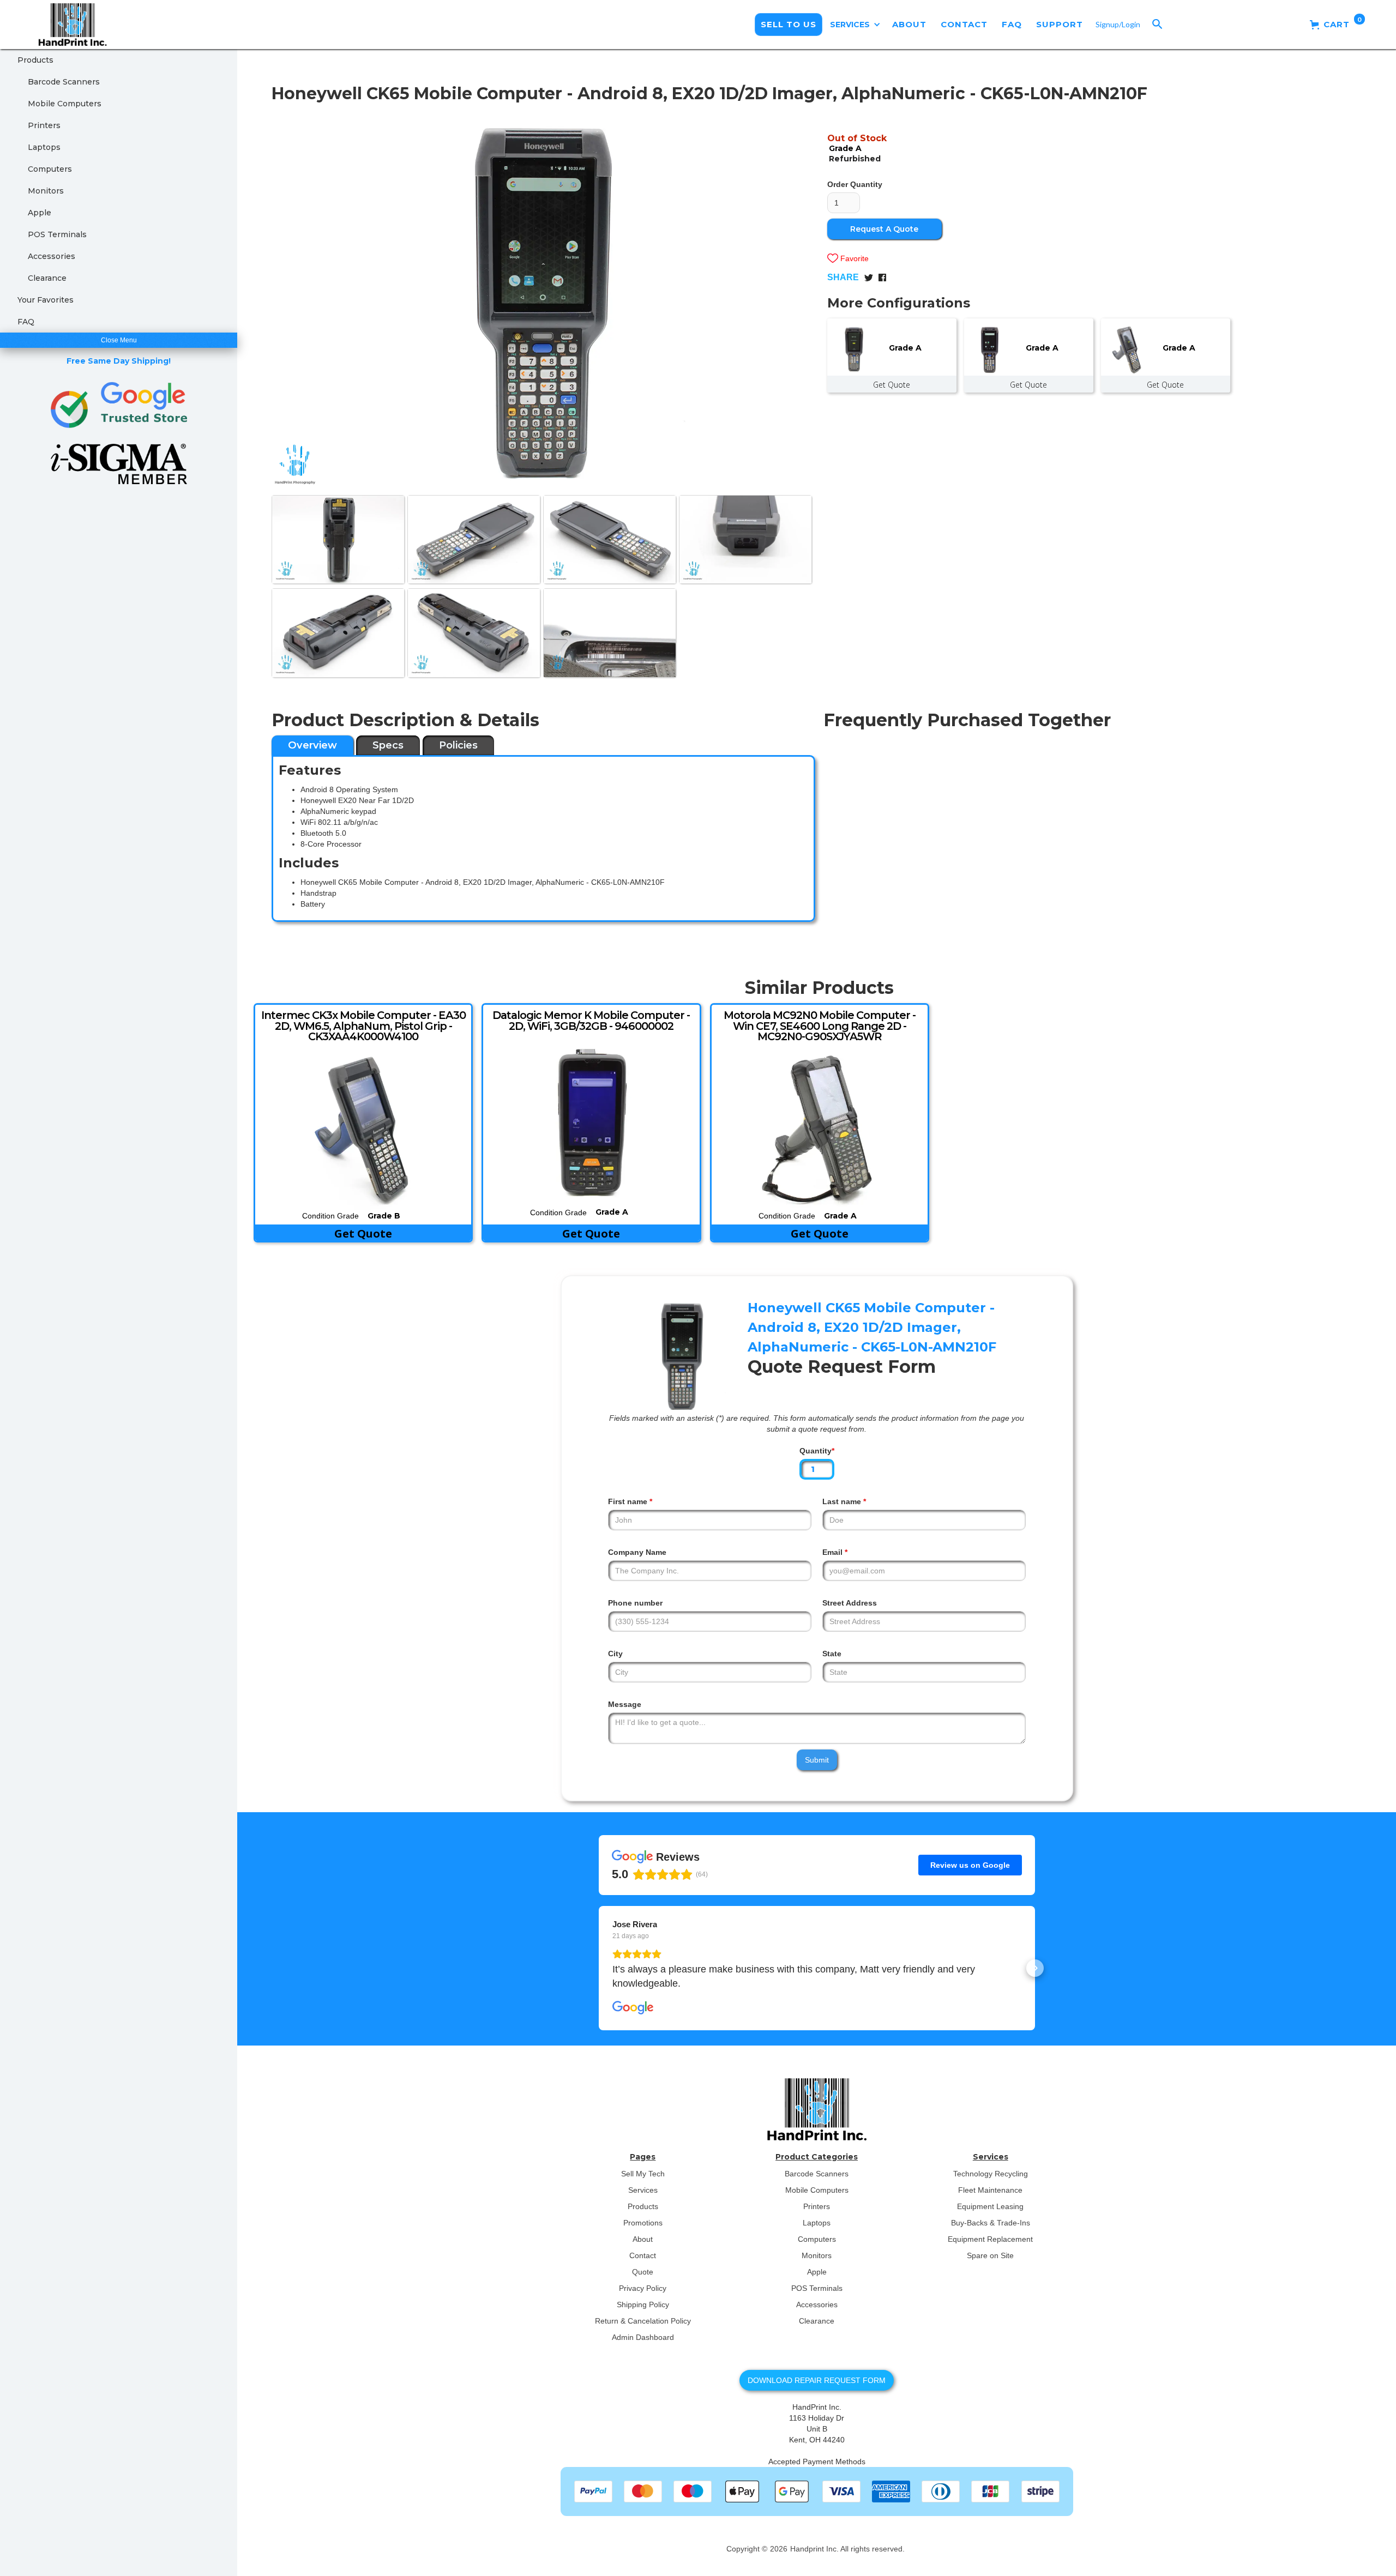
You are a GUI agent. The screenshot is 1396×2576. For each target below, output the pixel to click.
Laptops (44, 147)
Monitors (46, 191)
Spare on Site (990, 2255)
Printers (44, 125)
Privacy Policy (643, 2288)
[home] (64, 25)
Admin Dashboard (643, 2337)
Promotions (643, 2223)
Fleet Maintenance (990, 2190)
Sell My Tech (643, 2174)
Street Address (850, 1603)
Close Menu (119, 340)
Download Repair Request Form (817, 2380)
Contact (643, 2255)
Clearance (47, 278)
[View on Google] (633, 2008)
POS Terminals (57, 234)
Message (625, 1704)
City (615, 1654)
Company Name (637, 1552)
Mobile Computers (65, 104)
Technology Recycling (991, 2174)
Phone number (635, 1603)
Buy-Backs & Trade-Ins (991, 2223)
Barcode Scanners (64, 82)
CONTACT (964, 24)
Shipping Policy (643, 2304)
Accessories (52, 256)
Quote (643, 2272)
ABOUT (909, 24)
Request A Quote (884, 229)
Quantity (817, 1451)
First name (630, 1501)
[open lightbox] (542, 299)
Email (835, 1552)
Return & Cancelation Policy (643, 2321)
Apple (40, 213)
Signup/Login (1118, 24)
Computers (50, 169)
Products (35, 60)
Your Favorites (46, 300)
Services (643, 2190)
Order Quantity (855, 184)
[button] (855, 25)
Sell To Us (789, 24)
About (643, 2239)
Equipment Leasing (990, 2206)
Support (1060, 24)
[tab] (312, 745)
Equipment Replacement (990, 2239)
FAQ (1012, 24)
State (832, 1654)
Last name (844, 1501)
